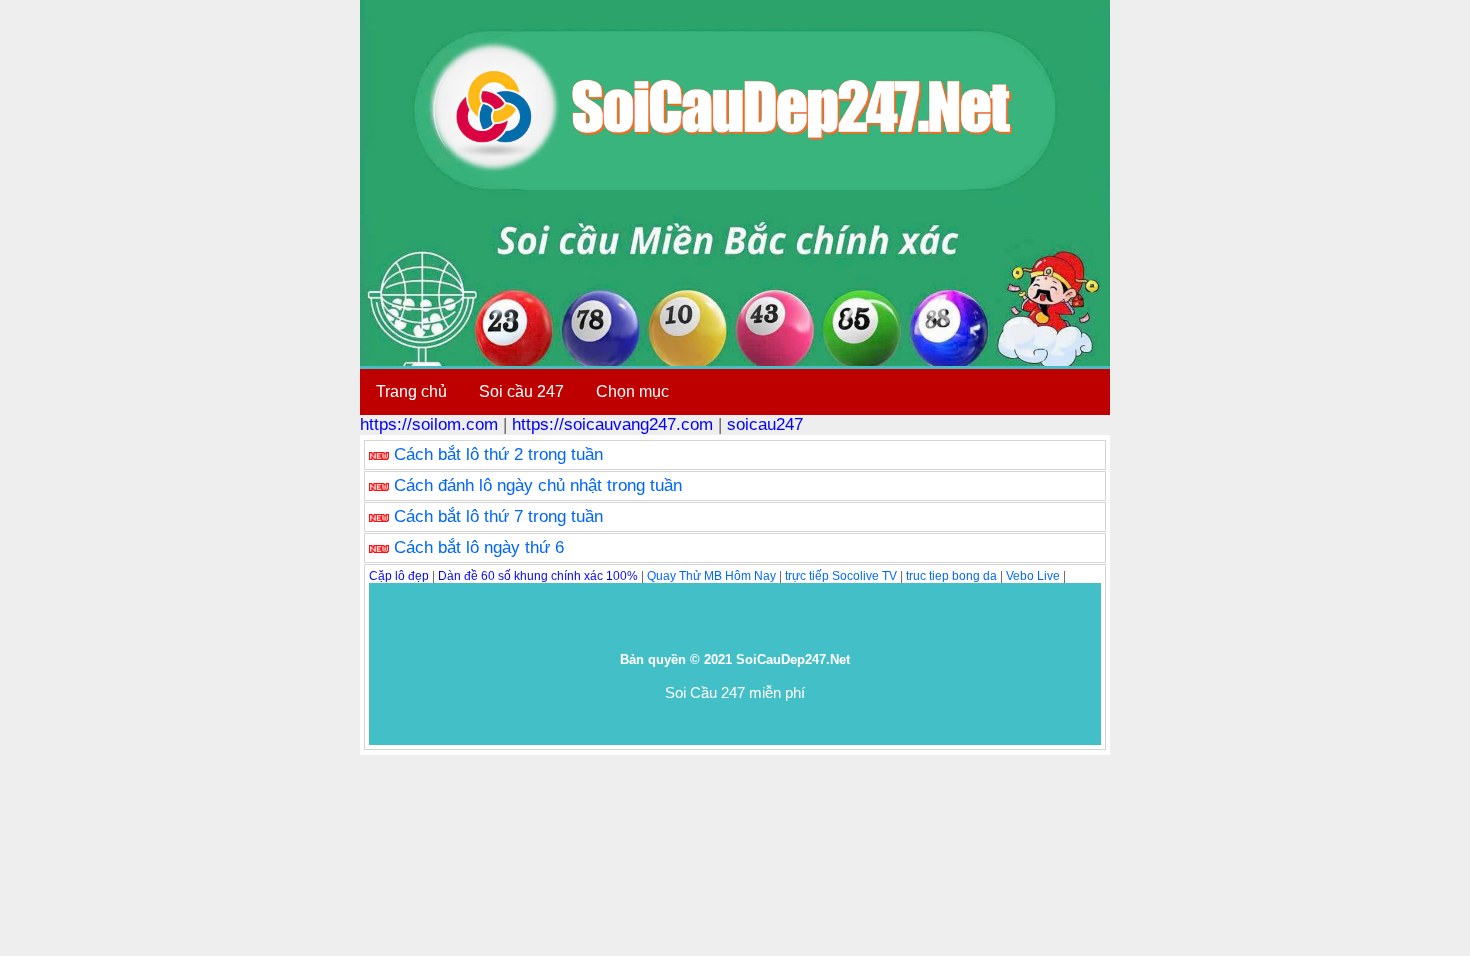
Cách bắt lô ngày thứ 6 (479, 547)
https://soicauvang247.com (612, 424)
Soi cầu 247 (521, 391)
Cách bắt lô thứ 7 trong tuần (498, 516)
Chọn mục (632, 391)
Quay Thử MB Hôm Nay (711, 576)
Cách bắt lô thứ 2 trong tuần (498, 454)
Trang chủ (411, 391)
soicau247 (765, 424)
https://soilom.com (429, 424)
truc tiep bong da (951, 576)
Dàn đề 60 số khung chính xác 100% (538, 576)
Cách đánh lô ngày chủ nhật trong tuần (538, 485)
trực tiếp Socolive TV (841, 576)
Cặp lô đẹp (399, 576)
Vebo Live (1033, 576)
